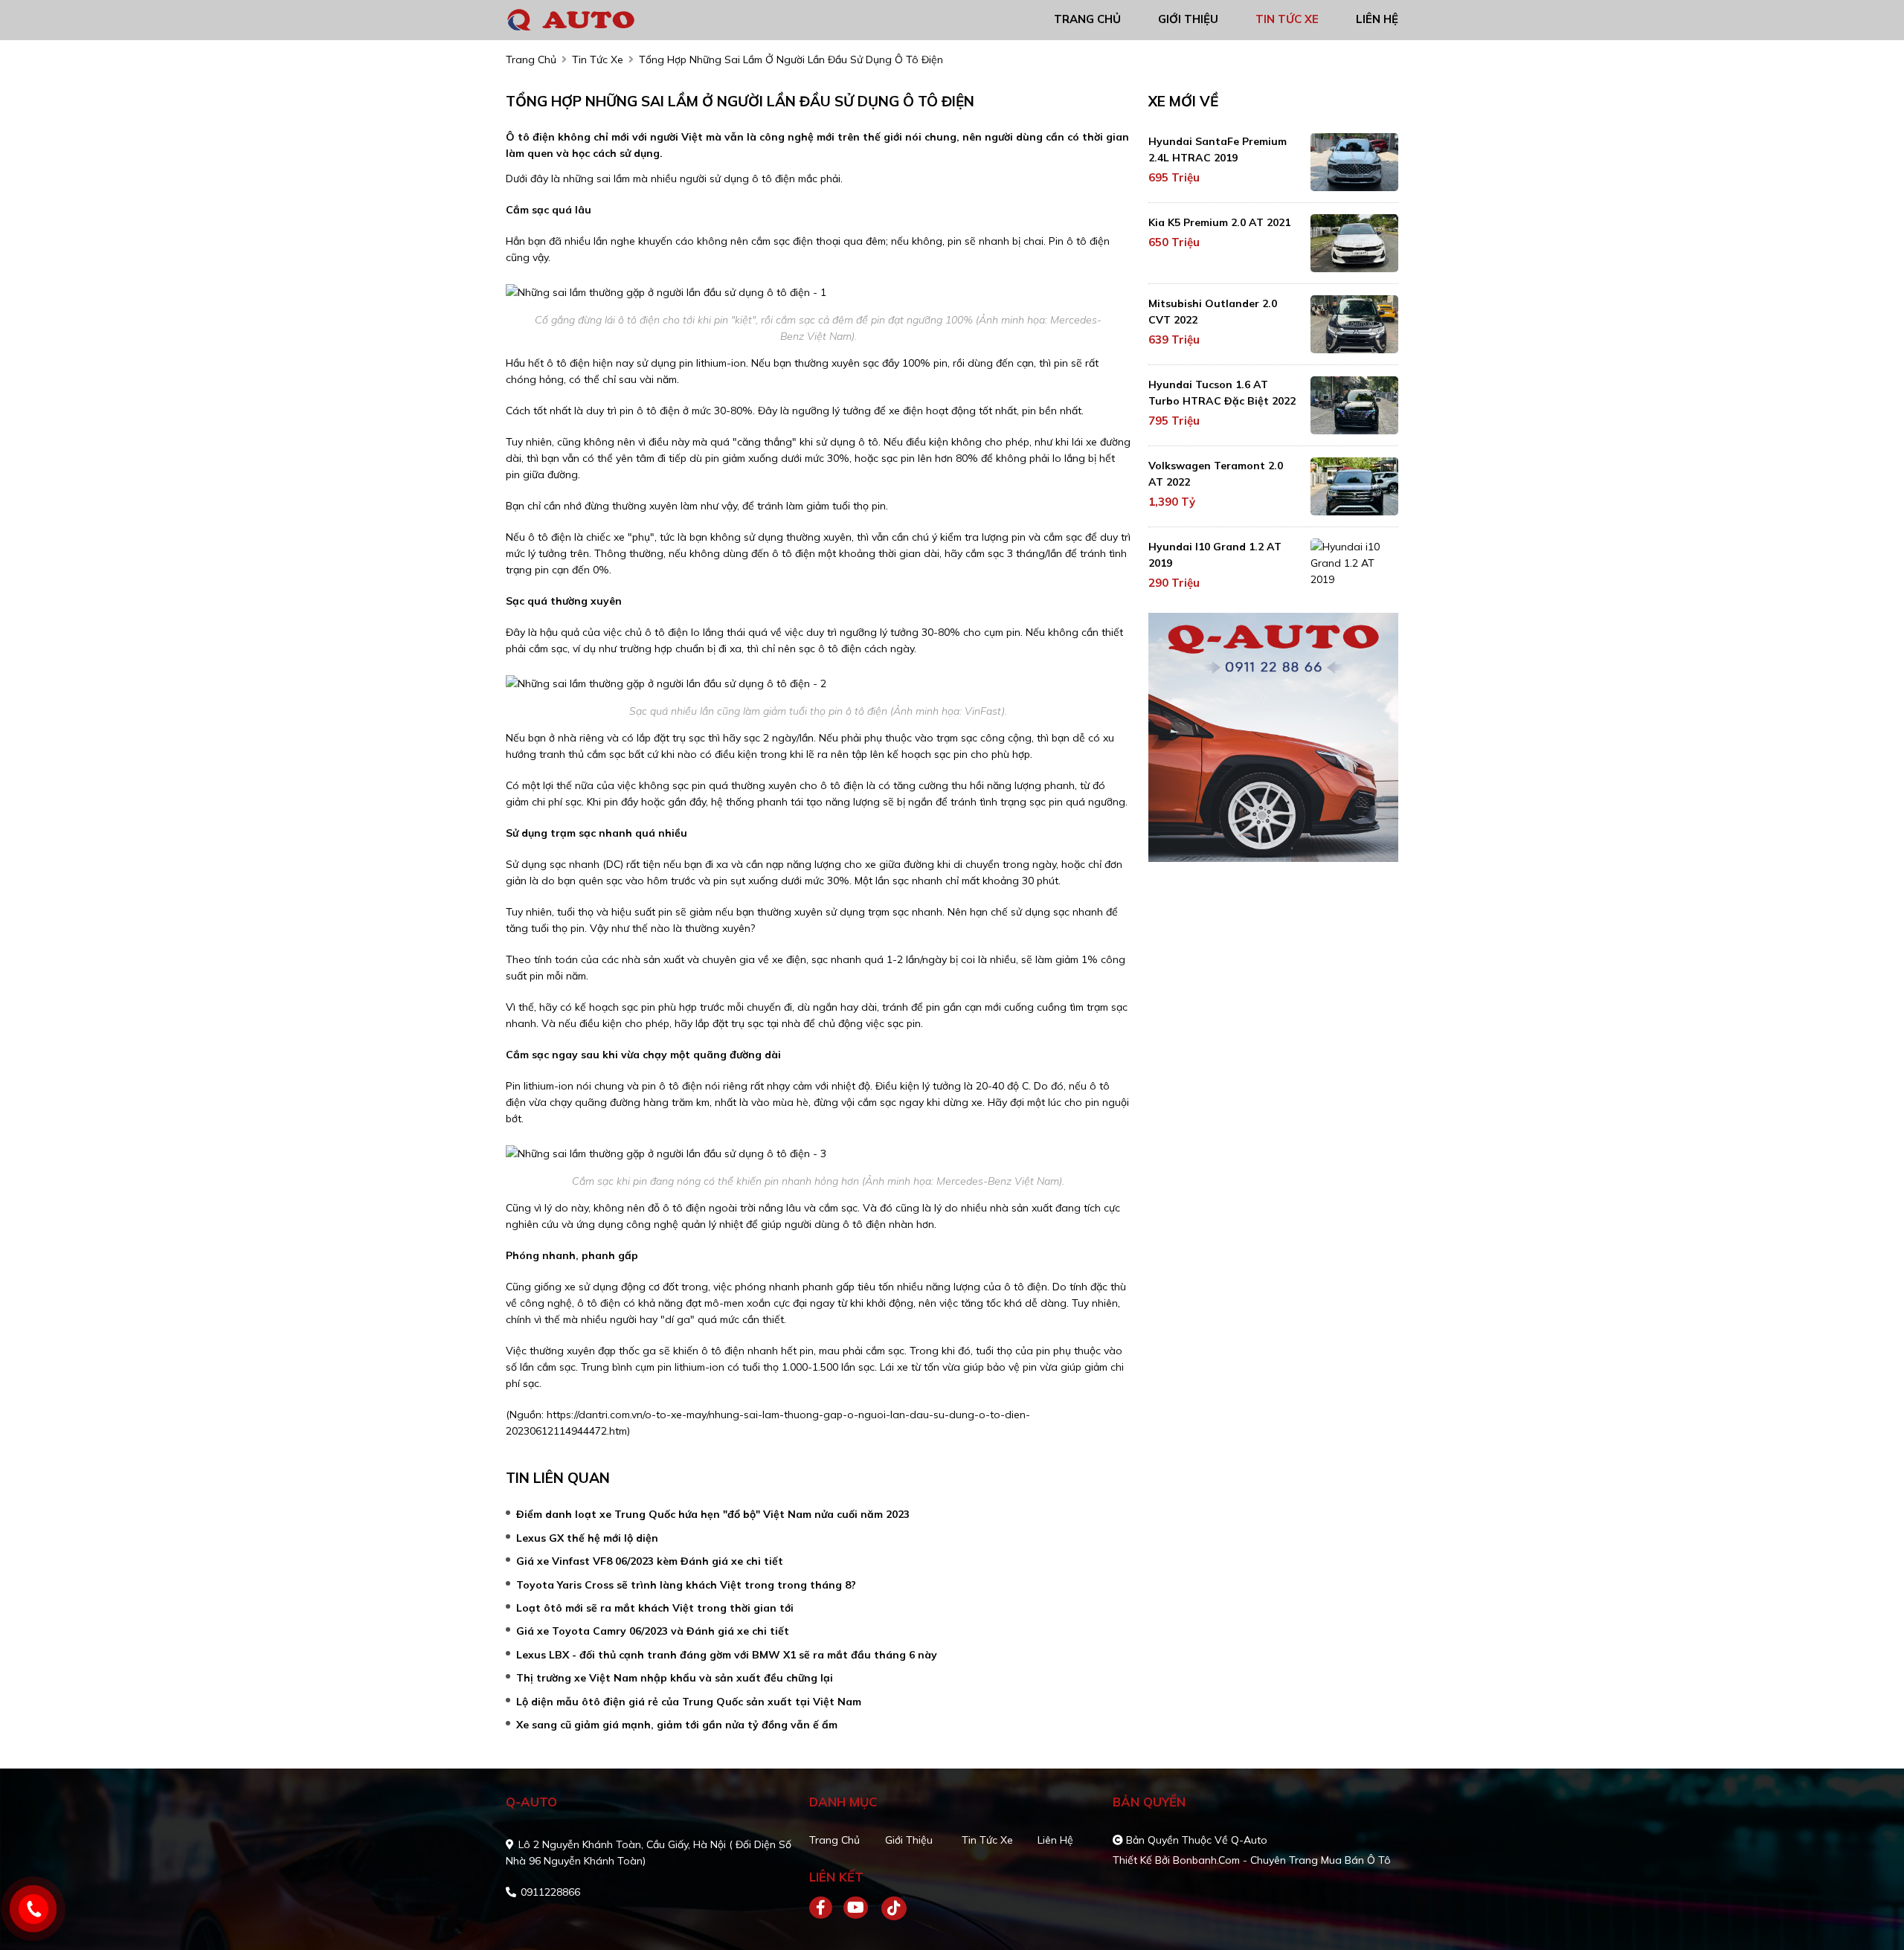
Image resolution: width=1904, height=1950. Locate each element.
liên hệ (1377, 19)
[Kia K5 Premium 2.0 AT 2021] (1354, 243)
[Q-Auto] (591, 19)
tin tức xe (1287, 19)
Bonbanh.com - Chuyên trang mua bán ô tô (1282, 1860)
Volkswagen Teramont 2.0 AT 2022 (1216, 474)
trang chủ (1087, 19)
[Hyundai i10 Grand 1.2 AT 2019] (1354, 563)
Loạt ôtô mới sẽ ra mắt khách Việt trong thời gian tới (655, 1608)
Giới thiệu (909, 1840)
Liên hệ (1055, 1840)
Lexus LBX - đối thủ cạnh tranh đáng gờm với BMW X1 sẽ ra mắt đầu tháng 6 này (727, 1655)
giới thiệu (1188, 19)
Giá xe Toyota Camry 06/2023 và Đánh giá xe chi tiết (653, 1631)
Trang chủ (834, 1840)
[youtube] (856, 1908)
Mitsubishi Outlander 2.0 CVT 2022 (1213, 312)
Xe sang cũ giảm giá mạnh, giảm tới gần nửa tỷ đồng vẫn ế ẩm (677, 1725)
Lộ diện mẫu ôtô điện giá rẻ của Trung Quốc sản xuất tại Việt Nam (689, 1702)
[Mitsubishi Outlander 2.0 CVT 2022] (1354, 324)
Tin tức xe (987, 1840)
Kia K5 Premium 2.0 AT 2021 (1219, 222)
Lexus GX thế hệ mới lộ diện (587, 1538)
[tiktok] (889, 1908)
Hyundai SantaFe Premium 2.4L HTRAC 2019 (1218, 149)
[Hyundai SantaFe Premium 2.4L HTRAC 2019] (1354, 162)
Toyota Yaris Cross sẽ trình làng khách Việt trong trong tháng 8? (686, 1585)
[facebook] (826, 1908)
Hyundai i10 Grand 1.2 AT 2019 (1215, 555)
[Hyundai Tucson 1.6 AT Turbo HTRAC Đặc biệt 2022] (1354, 405)
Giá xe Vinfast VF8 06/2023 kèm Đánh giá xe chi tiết (650, 1561)
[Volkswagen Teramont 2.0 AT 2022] (1354, 486)
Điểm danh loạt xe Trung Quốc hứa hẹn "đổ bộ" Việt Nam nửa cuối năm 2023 (713, 1514)
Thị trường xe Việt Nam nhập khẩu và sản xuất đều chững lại (675, 1678)
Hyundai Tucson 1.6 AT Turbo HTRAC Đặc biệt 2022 (1222, 393)
